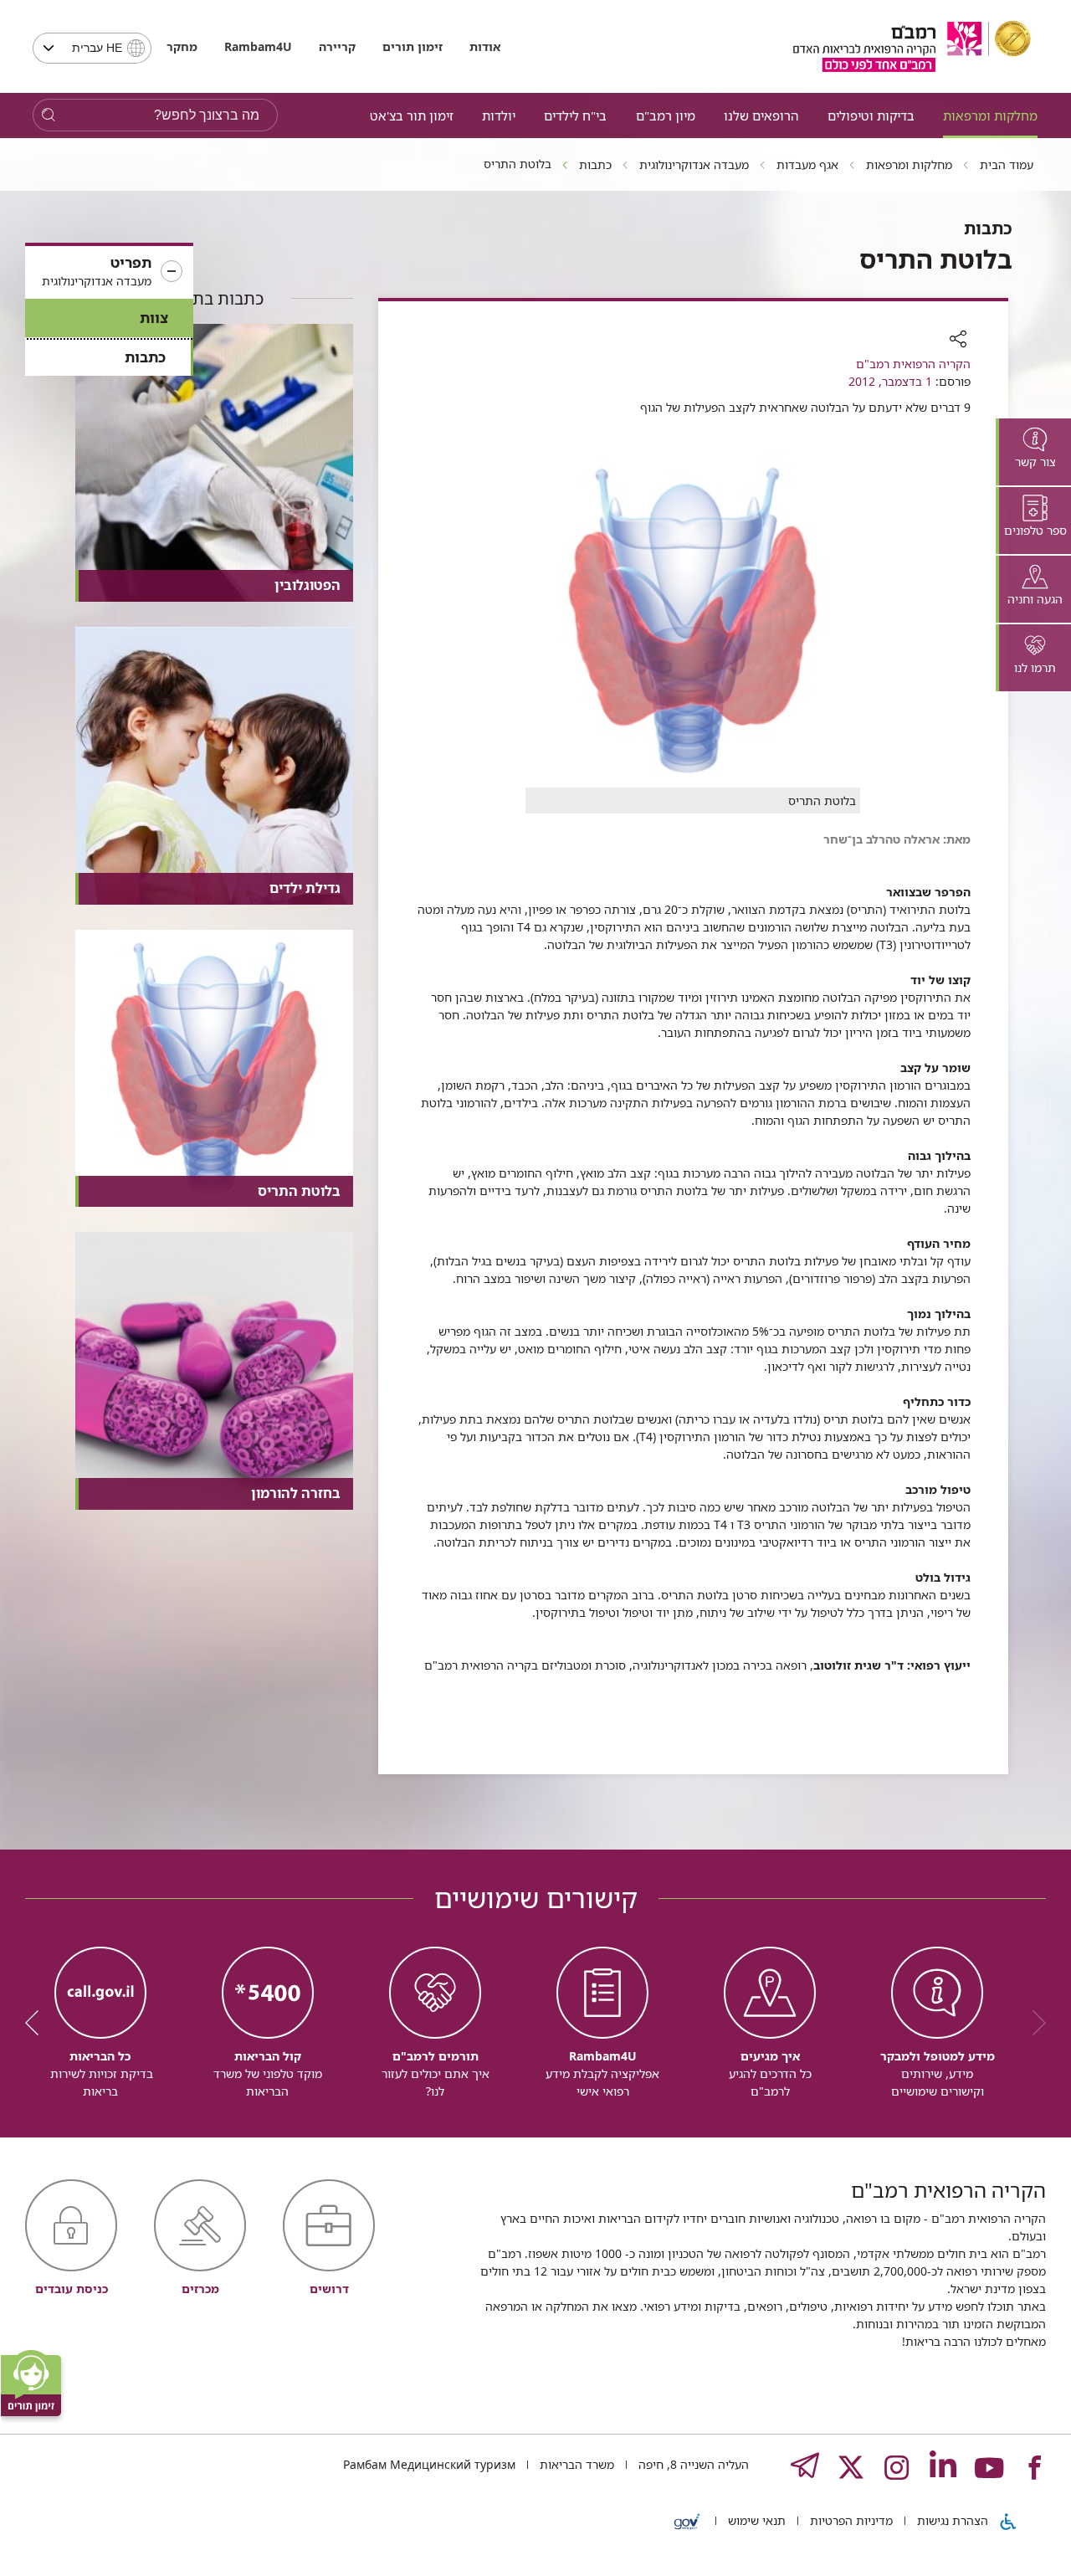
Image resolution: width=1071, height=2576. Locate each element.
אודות (485, 46)
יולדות (499, 115)
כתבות (145, 357)
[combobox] (92, 48)
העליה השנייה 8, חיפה (692, 2464)
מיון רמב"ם (666, 115)
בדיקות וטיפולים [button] (871, 115)
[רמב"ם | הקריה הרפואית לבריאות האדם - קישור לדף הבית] (912, 46)
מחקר (182, 46)
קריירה (337, 46)
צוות (154, 318)
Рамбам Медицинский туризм (429, 2464)
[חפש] (48, 115)
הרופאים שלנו (761, 115)
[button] (109, 272)
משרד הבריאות (575, 2464)
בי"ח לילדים (575, 115)
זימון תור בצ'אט (412, 115)
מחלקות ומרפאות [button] (990, 115)
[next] (38, 2023)
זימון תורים (413, 46)
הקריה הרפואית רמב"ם (913, 364)
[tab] (1033, 452)
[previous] (1033, 2023)
